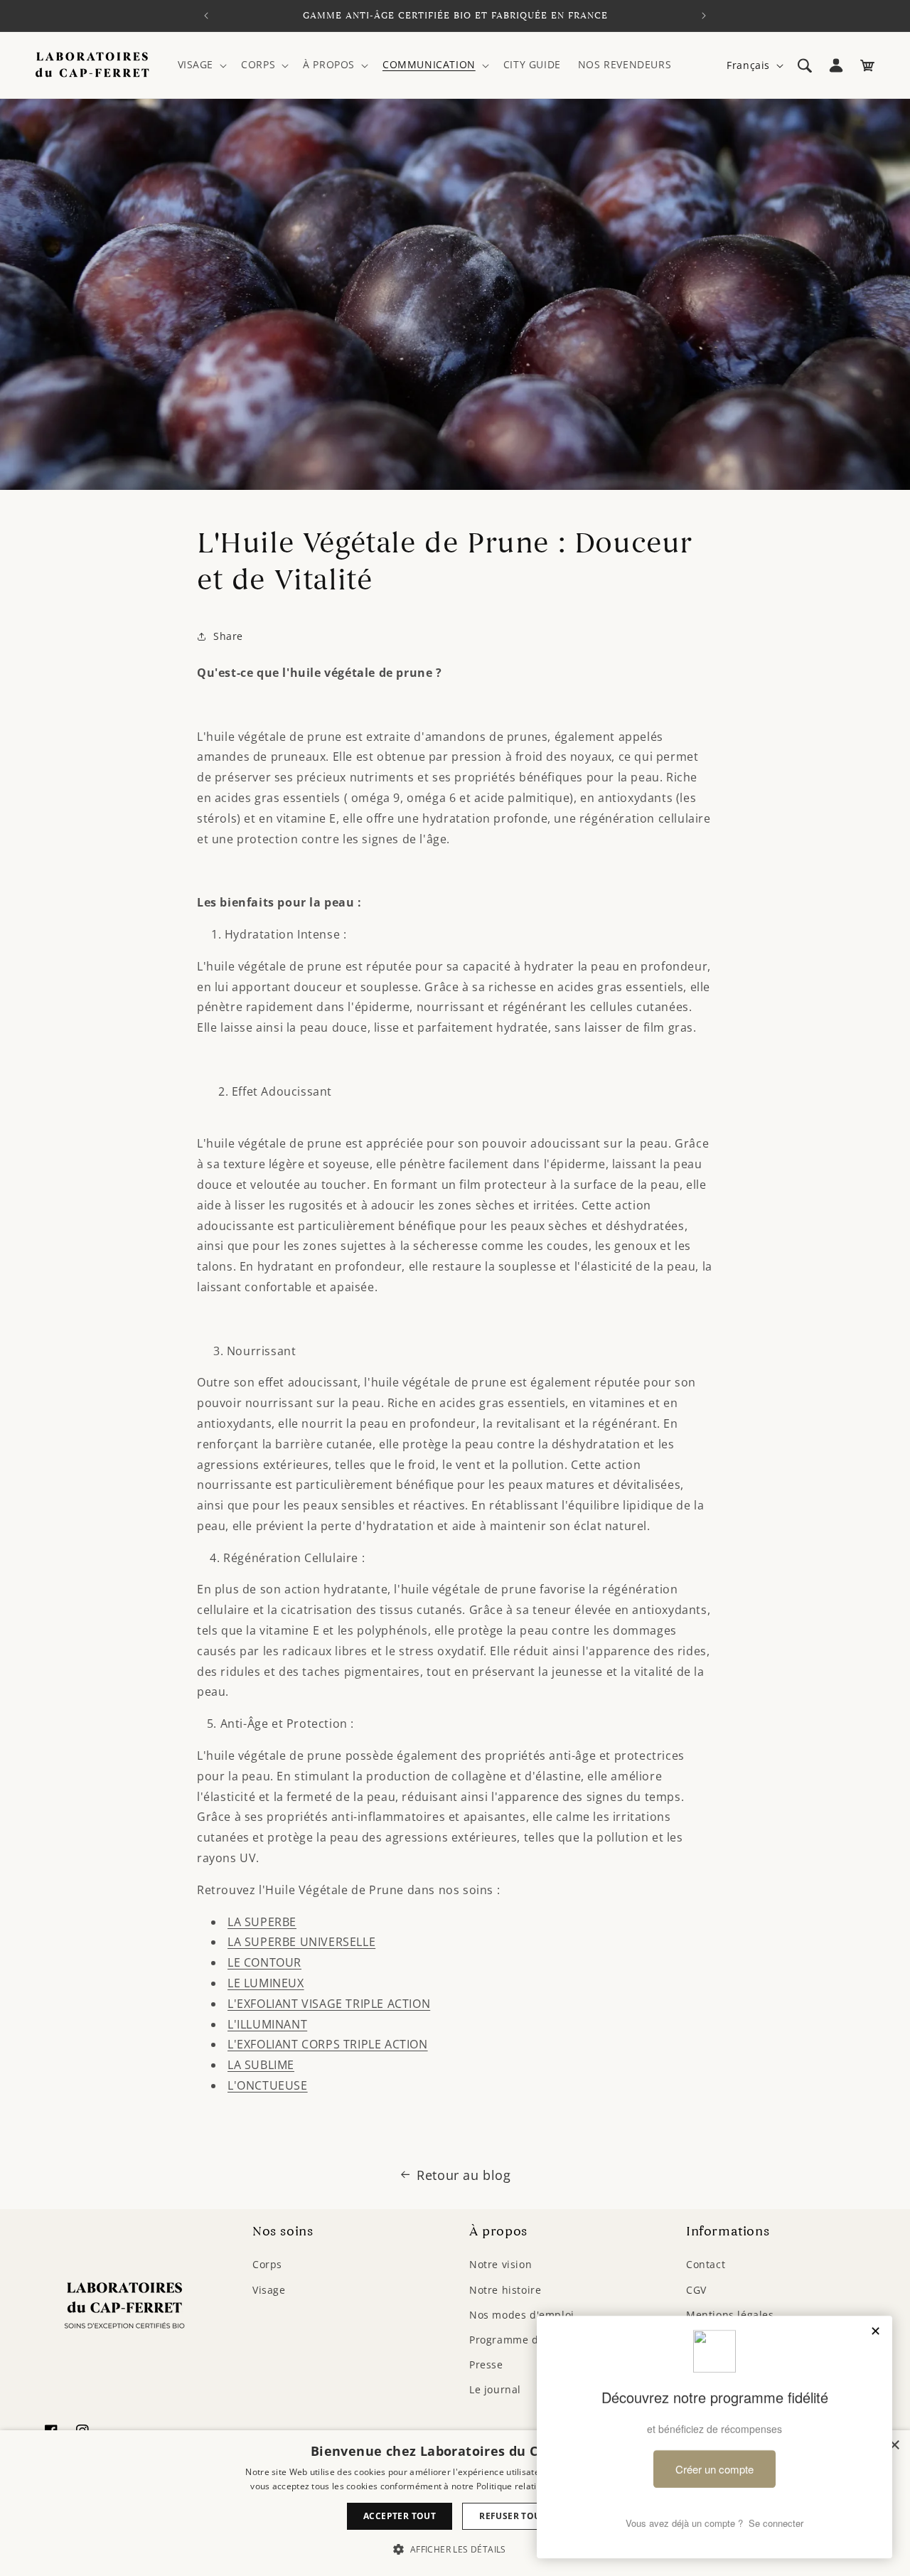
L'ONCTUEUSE (268, 2085)
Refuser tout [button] (513, 2516)
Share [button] (228, 636)
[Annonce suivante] (704, 16)
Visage (269, 2290)
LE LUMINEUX (266, 1983)
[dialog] (455, 2503)
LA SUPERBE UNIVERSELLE (301, 1942)
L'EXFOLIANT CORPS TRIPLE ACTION (328, 2044)
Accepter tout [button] (400, 2516)
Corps (267, 2264)
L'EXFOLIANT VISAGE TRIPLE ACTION (329, 2004)
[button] (201, 65)
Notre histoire (505, 2290)
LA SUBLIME (261, 2065)
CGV (696, 2290)
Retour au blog (464, 2175)
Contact (706, 2264)
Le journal (495, 2389)
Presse (486, 2364)
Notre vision (500, 2264)
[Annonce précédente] (206, 16)
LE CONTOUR (264, 1962)
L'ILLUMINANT (267, 2024)
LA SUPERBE (262, 1922)
